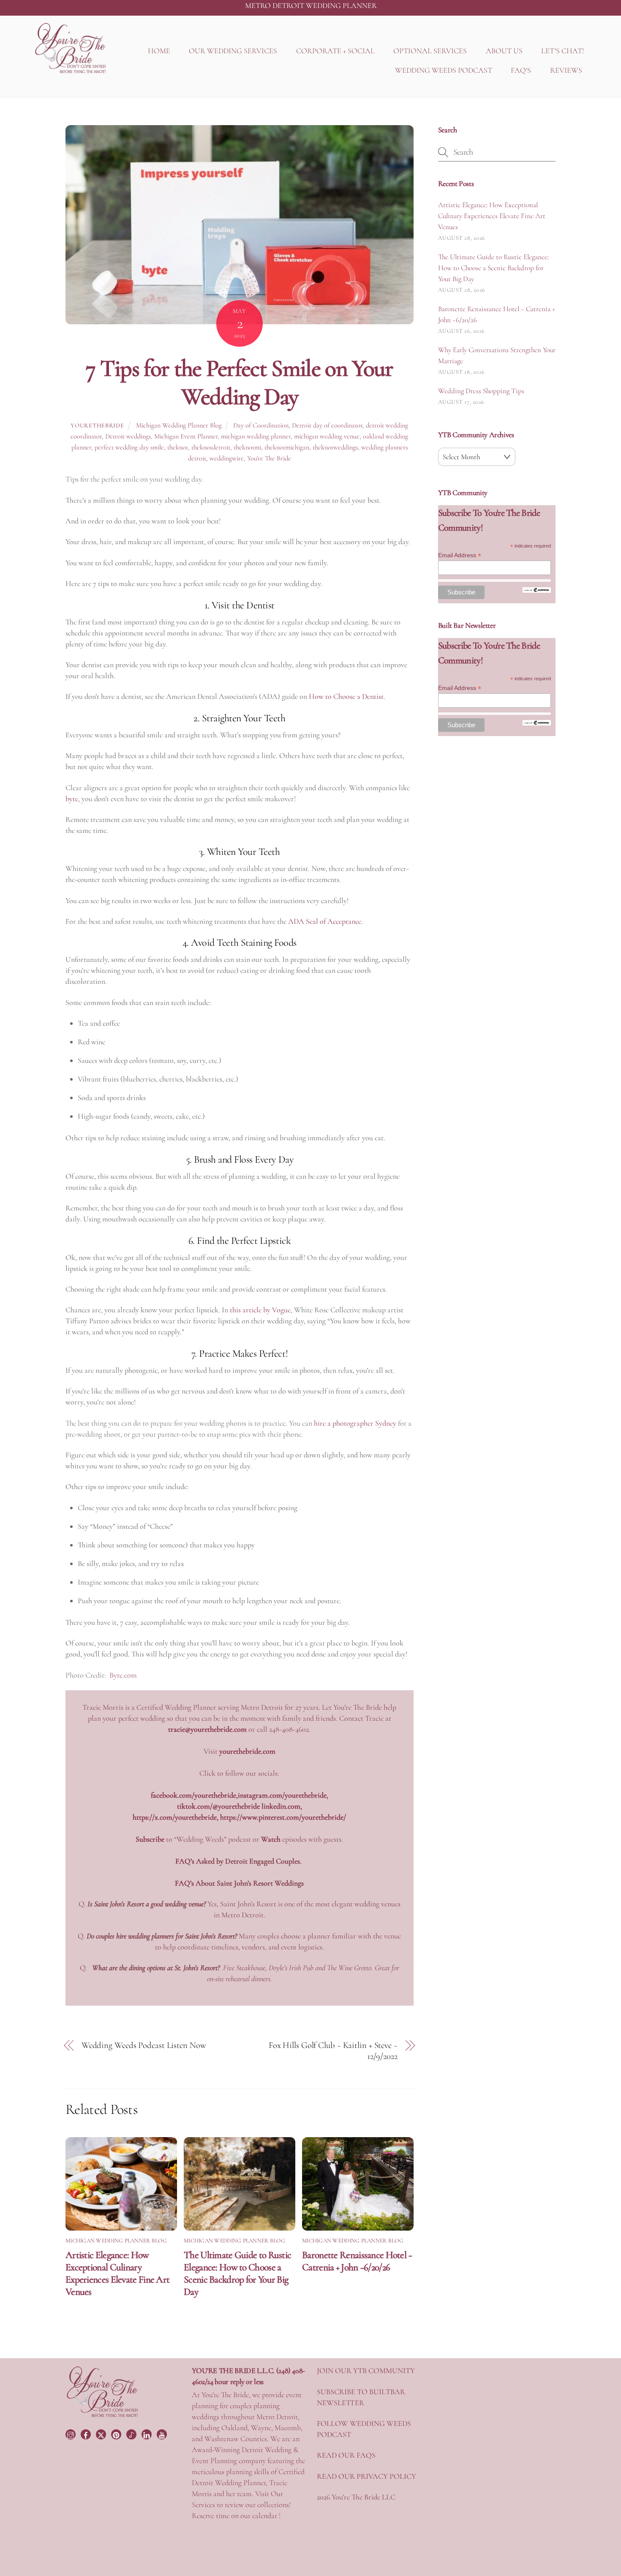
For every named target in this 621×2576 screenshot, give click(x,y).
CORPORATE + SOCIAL (335, 51)
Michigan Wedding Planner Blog (179, 425)
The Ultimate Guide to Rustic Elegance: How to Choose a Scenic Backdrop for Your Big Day (237, 2273)
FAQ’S (521, 70)
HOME (159, 51)
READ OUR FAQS (346, 2455)
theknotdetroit (211, 447)
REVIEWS (566, 70)
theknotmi (247, 447)
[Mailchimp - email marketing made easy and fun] (537, 591)
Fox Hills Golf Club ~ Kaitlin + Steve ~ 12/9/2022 (333, 2051)
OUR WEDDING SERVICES (233, 51)
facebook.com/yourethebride (193, 1795)
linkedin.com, (282, 1806)
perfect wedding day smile (129, 447)
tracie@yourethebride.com (207, 1729)
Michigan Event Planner (186, 436)
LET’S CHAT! (562, 51)
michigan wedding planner (256, 436)
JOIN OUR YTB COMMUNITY (366, 2371)
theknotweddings (335, 447)
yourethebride (97, 426)
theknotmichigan (287, 447)
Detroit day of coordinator (327, 425)
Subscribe (150, 1839)
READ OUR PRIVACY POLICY (366, 2476)
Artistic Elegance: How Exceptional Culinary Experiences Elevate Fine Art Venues (117, 2273)
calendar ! (266, 2516)
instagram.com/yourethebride (282, 1795)
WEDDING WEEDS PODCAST (444, 70)
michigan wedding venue (327, 436)
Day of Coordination (261, 425)
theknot (178, 447)
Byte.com (123, 1675)
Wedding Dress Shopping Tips (481, 391)
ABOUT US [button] (504, 51)
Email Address (460, 555)
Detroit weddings (128, 436)
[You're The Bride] (102, 2416)
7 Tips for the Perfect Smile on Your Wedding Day (240, 382)
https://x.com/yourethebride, (176, 1817)
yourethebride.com (247, 1751)
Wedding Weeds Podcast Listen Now (144, 2045)
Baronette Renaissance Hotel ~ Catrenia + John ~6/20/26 (357, 2261)
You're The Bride (269, 458)
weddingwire (227, 458)
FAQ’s (184, 1883)
